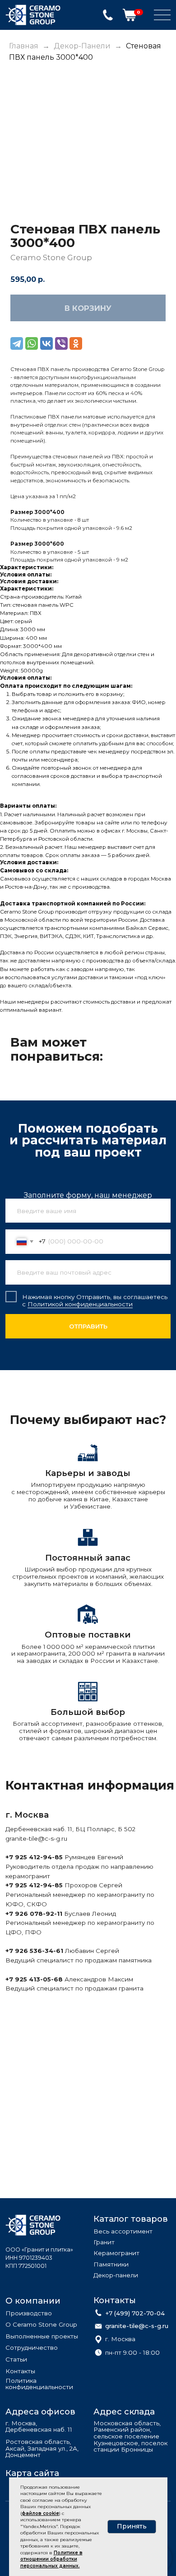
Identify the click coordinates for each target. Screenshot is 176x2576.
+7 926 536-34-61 (34, 1951)
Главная (24, 46)
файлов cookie (40, 2513)
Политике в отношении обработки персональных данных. (51, 2559)
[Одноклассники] (76, 343)
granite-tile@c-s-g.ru (36, 1838)
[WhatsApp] (32, 343)
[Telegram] (17, 343)
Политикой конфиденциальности (80, 1304)
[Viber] (61, 343)
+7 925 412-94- (30, 1857)
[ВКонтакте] (46, 343)
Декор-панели (82, 46)
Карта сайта (32, 2473)
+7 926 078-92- (31, 1914)
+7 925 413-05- (30, 1979)
